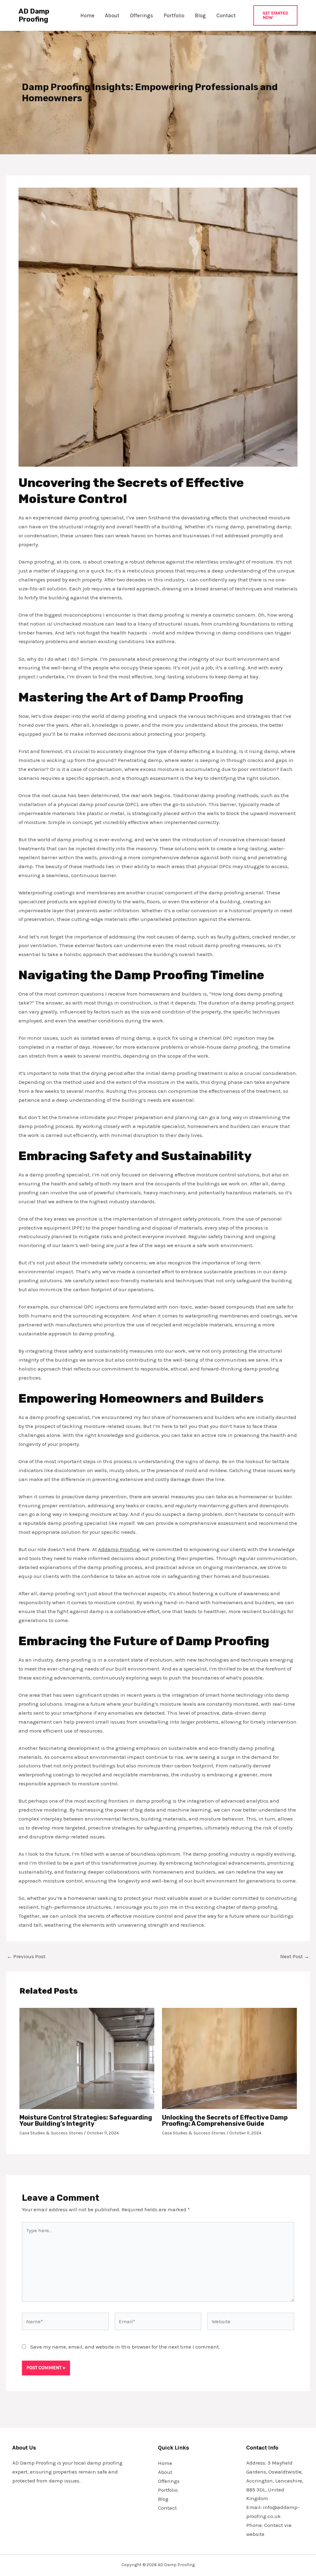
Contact (226, 15)
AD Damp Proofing (34, 15)
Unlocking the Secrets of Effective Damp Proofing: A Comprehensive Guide (225, 2120)
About (112, 15)
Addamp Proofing (119, 1549)
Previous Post (26, 1956)
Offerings (141, 15)
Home (87, 15)
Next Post (295, 1956)
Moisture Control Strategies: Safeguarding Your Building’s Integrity (86, 2120)
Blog (200, 15)
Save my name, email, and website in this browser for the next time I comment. (125, 2347)
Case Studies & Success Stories (51, 2133)
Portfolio (174, 15)
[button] (275, 15)
